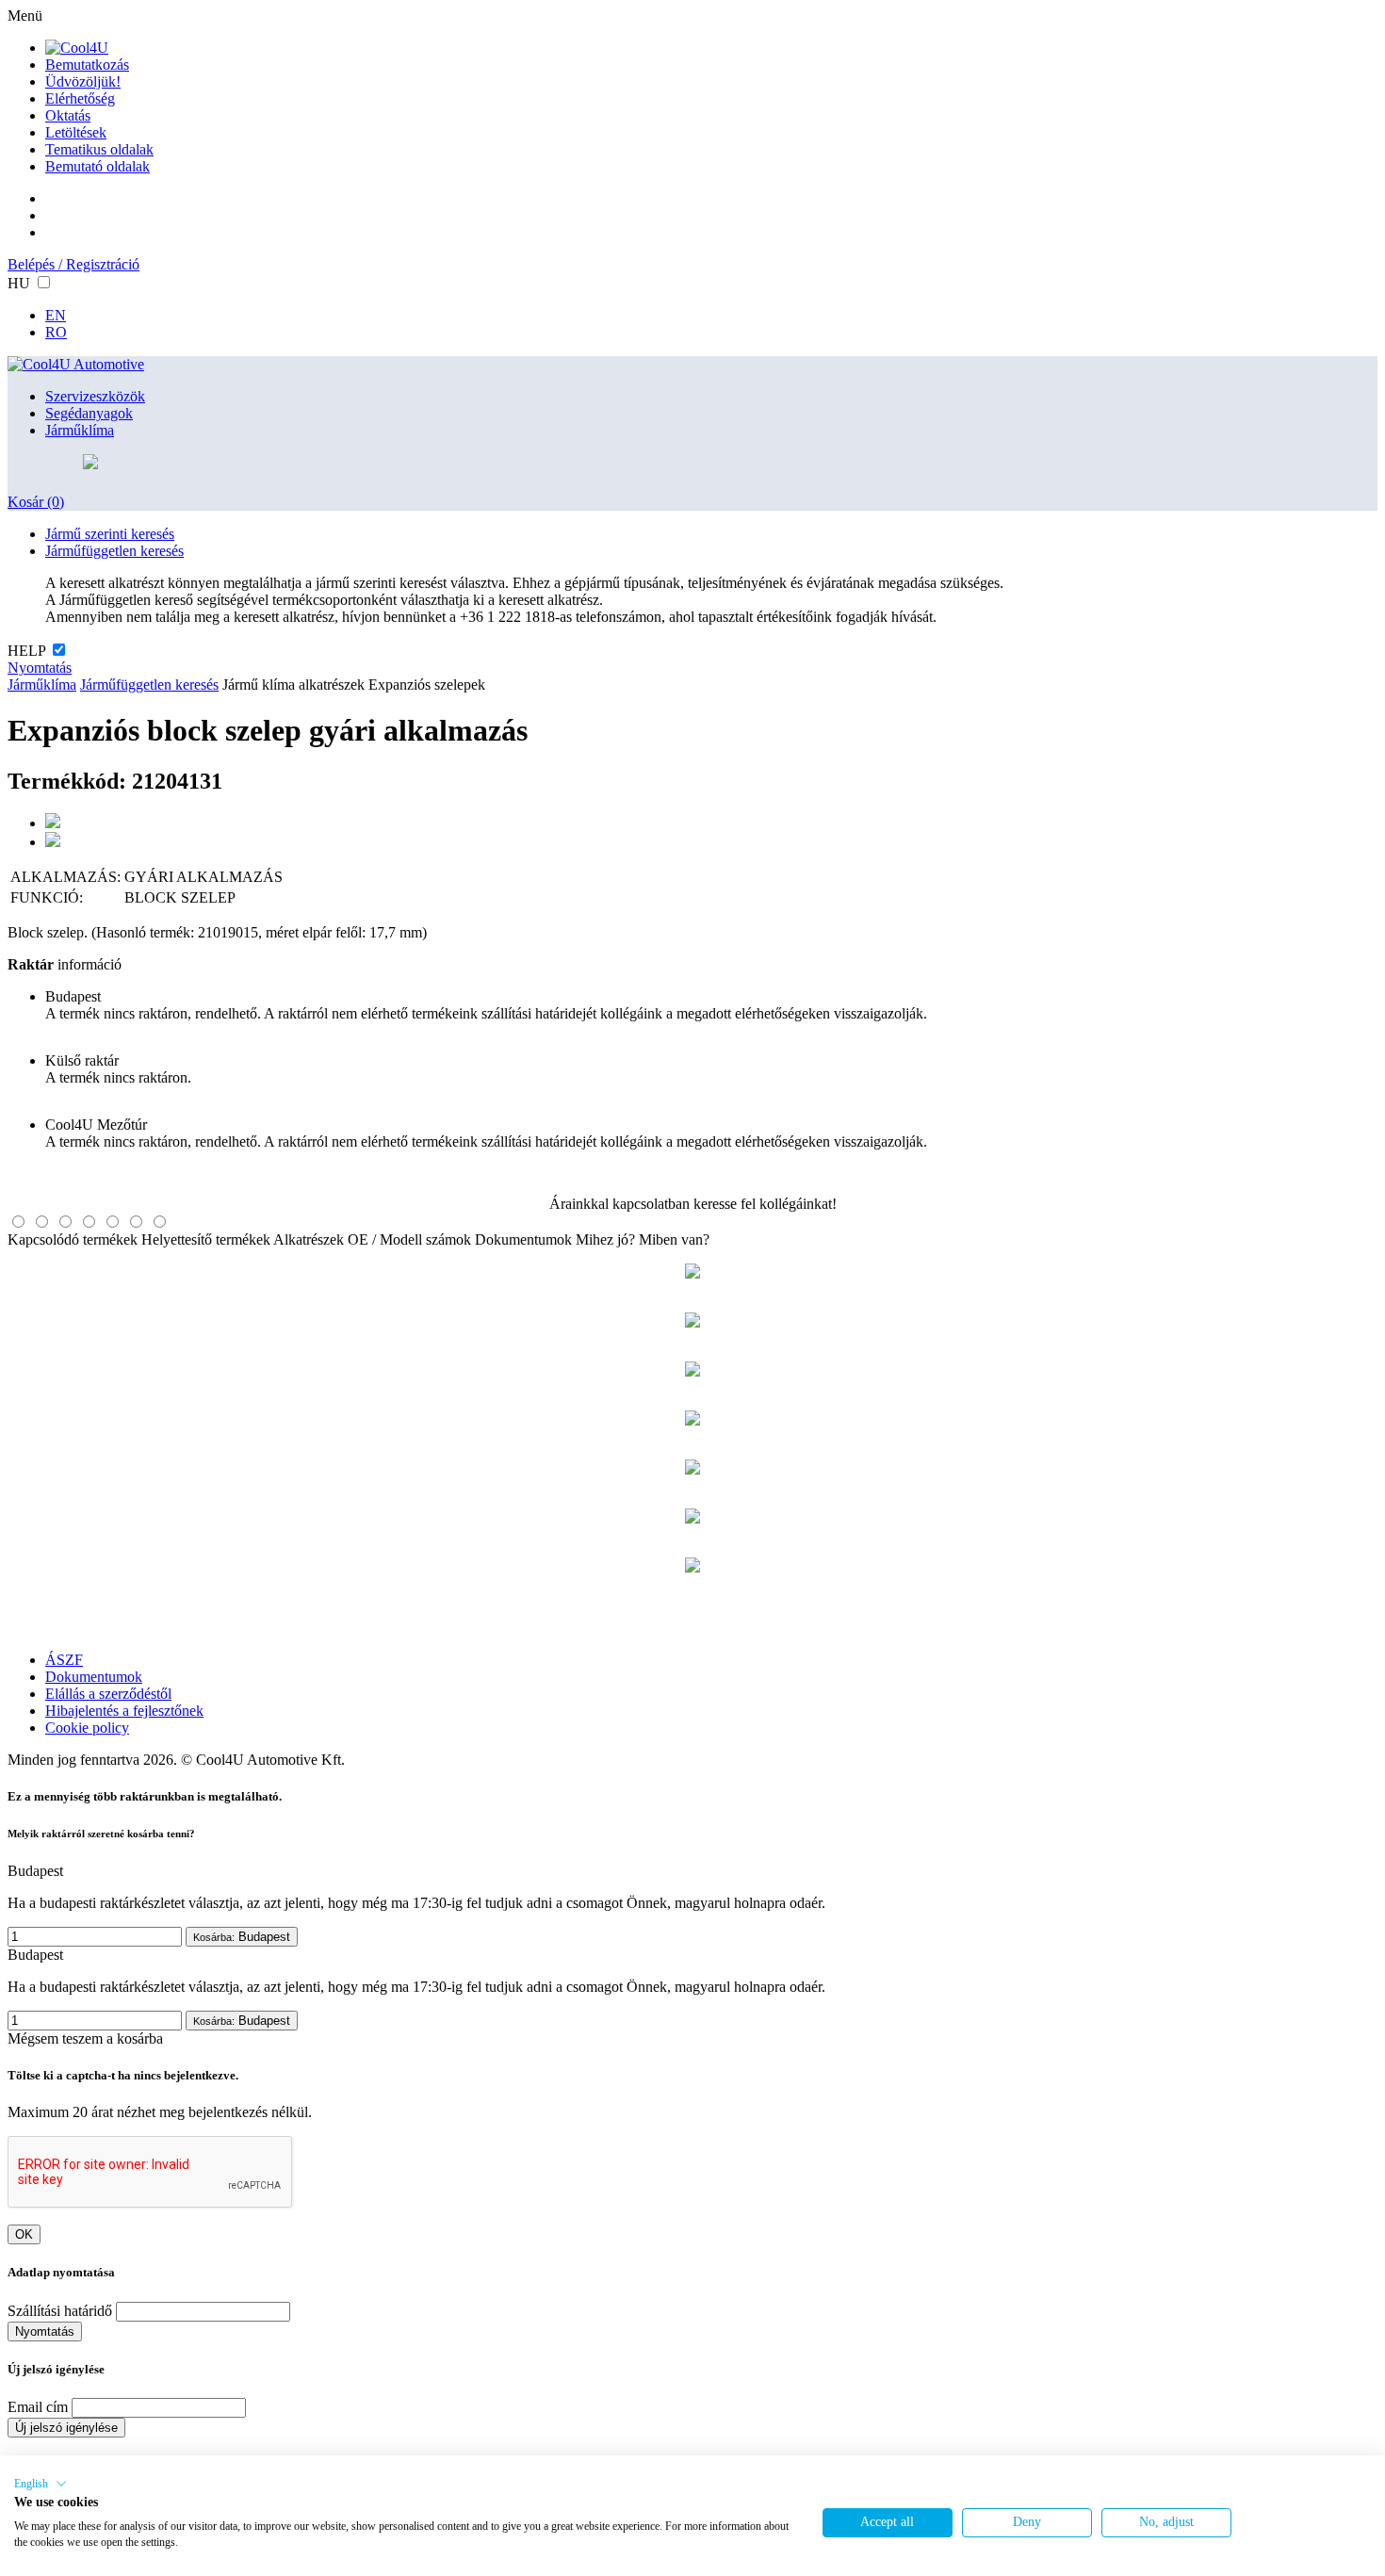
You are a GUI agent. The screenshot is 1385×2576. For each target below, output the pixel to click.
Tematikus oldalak (99, 149)
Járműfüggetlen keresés (114, 551)
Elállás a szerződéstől (108, 1694)
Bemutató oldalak (98, 166)
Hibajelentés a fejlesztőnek (124, 1711)
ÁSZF (64, 1660)
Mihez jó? (605, 1239)
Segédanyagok (89, 413)
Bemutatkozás (87, 65)
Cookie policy (87, 1728)
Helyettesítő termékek (206, 1239)
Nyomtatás (40, 668)
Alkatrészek (309, 1239)
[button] (41, 2484)
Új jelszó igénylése (66, 2428)
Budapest (242, 1937)
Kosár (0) (36, 502)
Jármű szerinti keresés (110, 534)
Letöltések (76, 132)
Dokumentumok (523, 1239)
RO (56, 332)
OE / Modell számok (409, 1239)
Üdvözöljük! (83, 82)
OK (24, 2234)
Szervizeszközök (95, 396)
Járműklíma (80, 430)
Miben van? (674, 1239)
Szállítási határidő (60, 2311)
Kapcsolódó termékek (73, 1239)
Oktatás (68, 115)
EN (56, 315)
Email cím (38, 2407)
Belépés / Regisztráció (73, 264)
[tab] (18, 1222)
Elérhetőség (80, 98)
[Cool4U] (77, 48)
